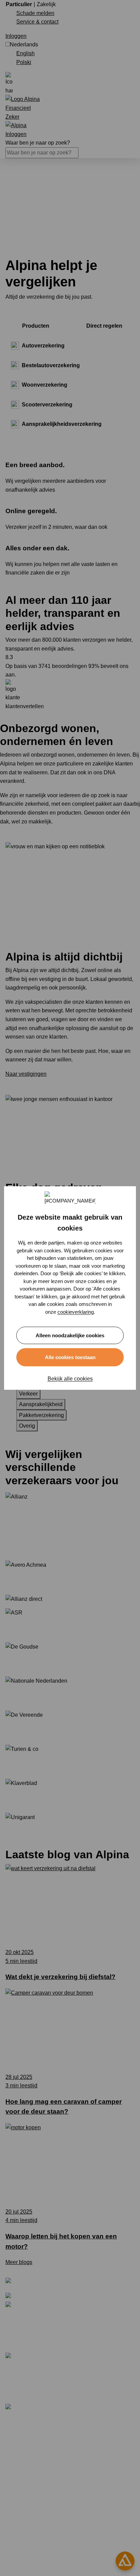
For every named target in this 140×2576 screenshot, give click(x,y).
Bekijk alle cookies (70, 1379)
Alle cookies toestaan (70, 1357)
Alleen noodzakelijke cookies (70, 1335)
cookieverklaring (76, 1312)
